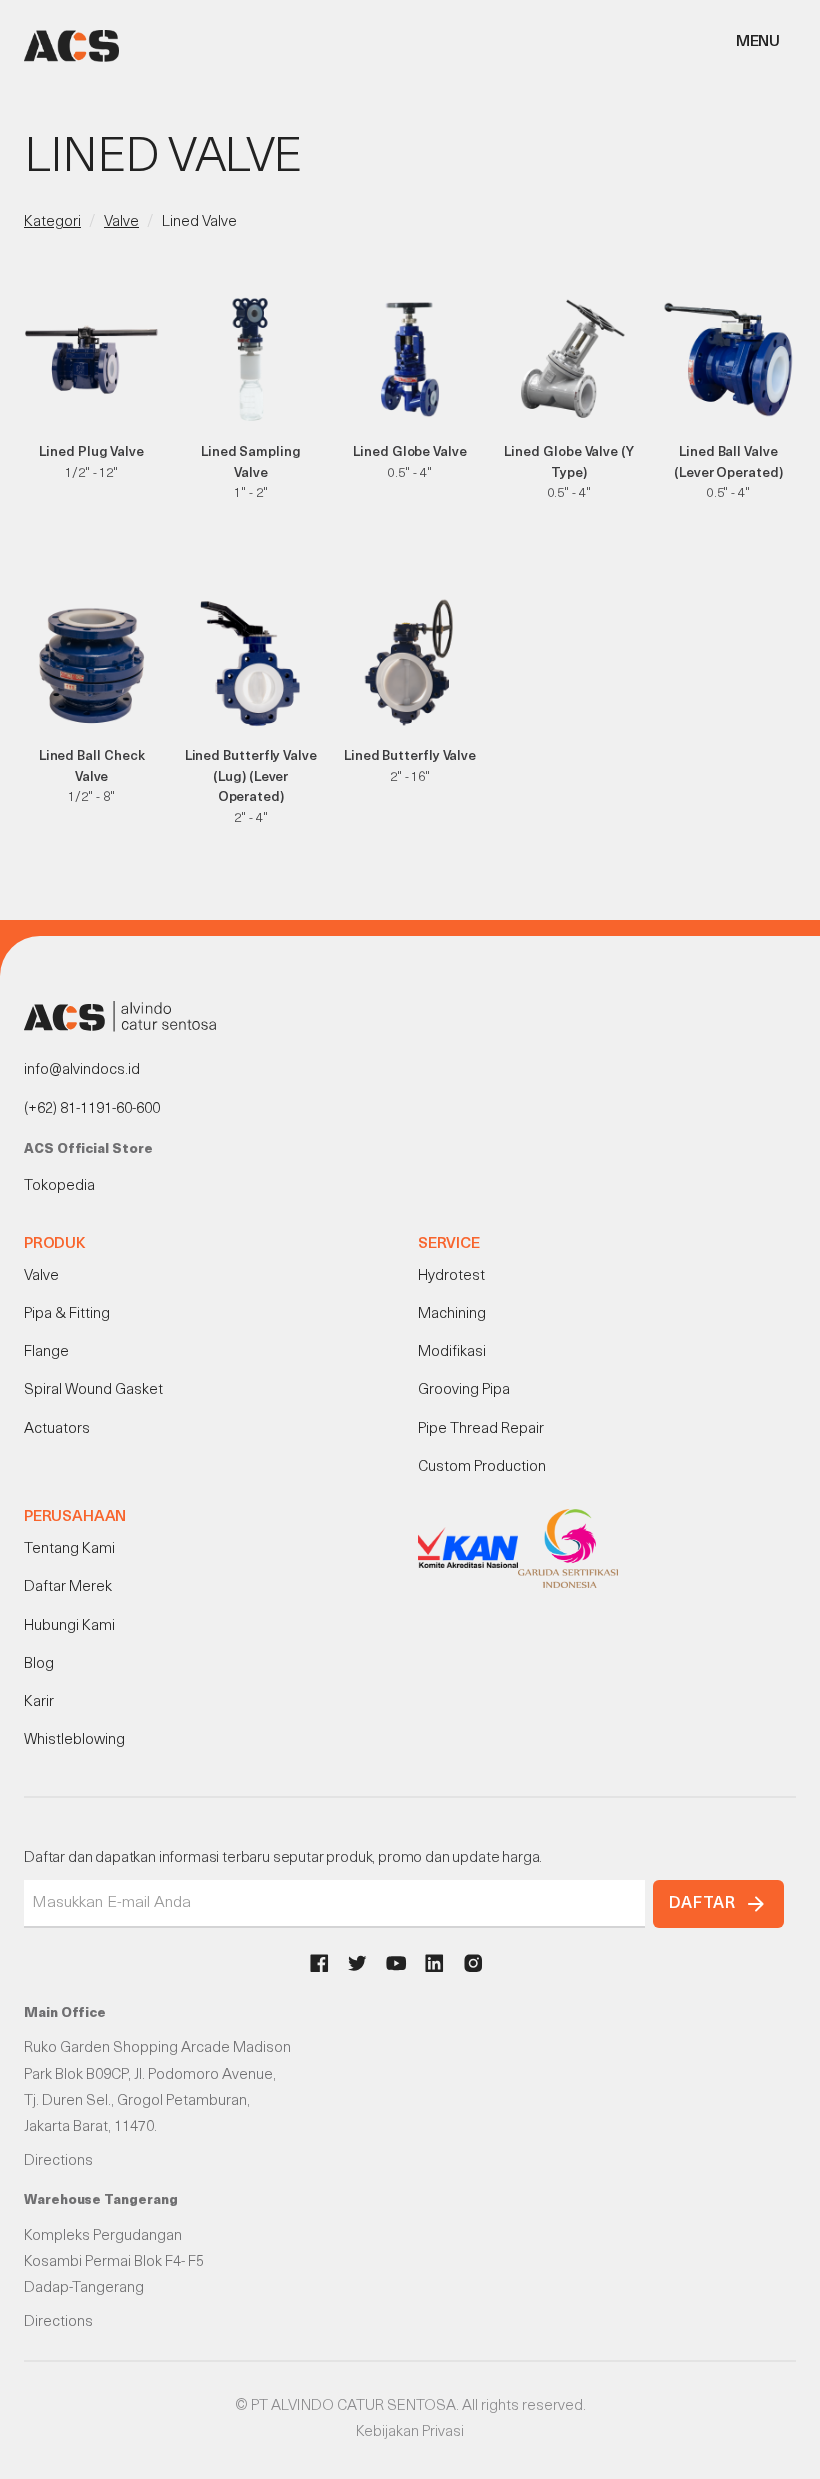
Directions (58, 2161)
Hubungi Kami (69, 1626)
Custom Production (482, 1467)
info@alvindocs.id (82, 1070)
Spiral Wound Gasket (93, 1390)
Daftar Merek (68, 1587)
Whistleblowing (74, 1740)
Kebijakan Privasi (410, 2432)
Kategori (52, 222)
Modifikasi (452, 1352)
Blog (39, 1664)
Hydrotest (451, 1276)
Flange (46, 1352)
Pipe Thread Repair (481, 1429)
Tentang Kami (69, 1549)
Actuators (57, 1429)
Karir (39, 1702)
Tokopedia (59, 1186)
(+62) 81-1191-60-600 (92, 1109)
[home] (71, 46)
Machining (452, 1314)
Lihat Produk (91, 497)
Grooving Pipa (464, 1390)
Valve (121, 222)
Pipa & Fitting (67, 1314)
